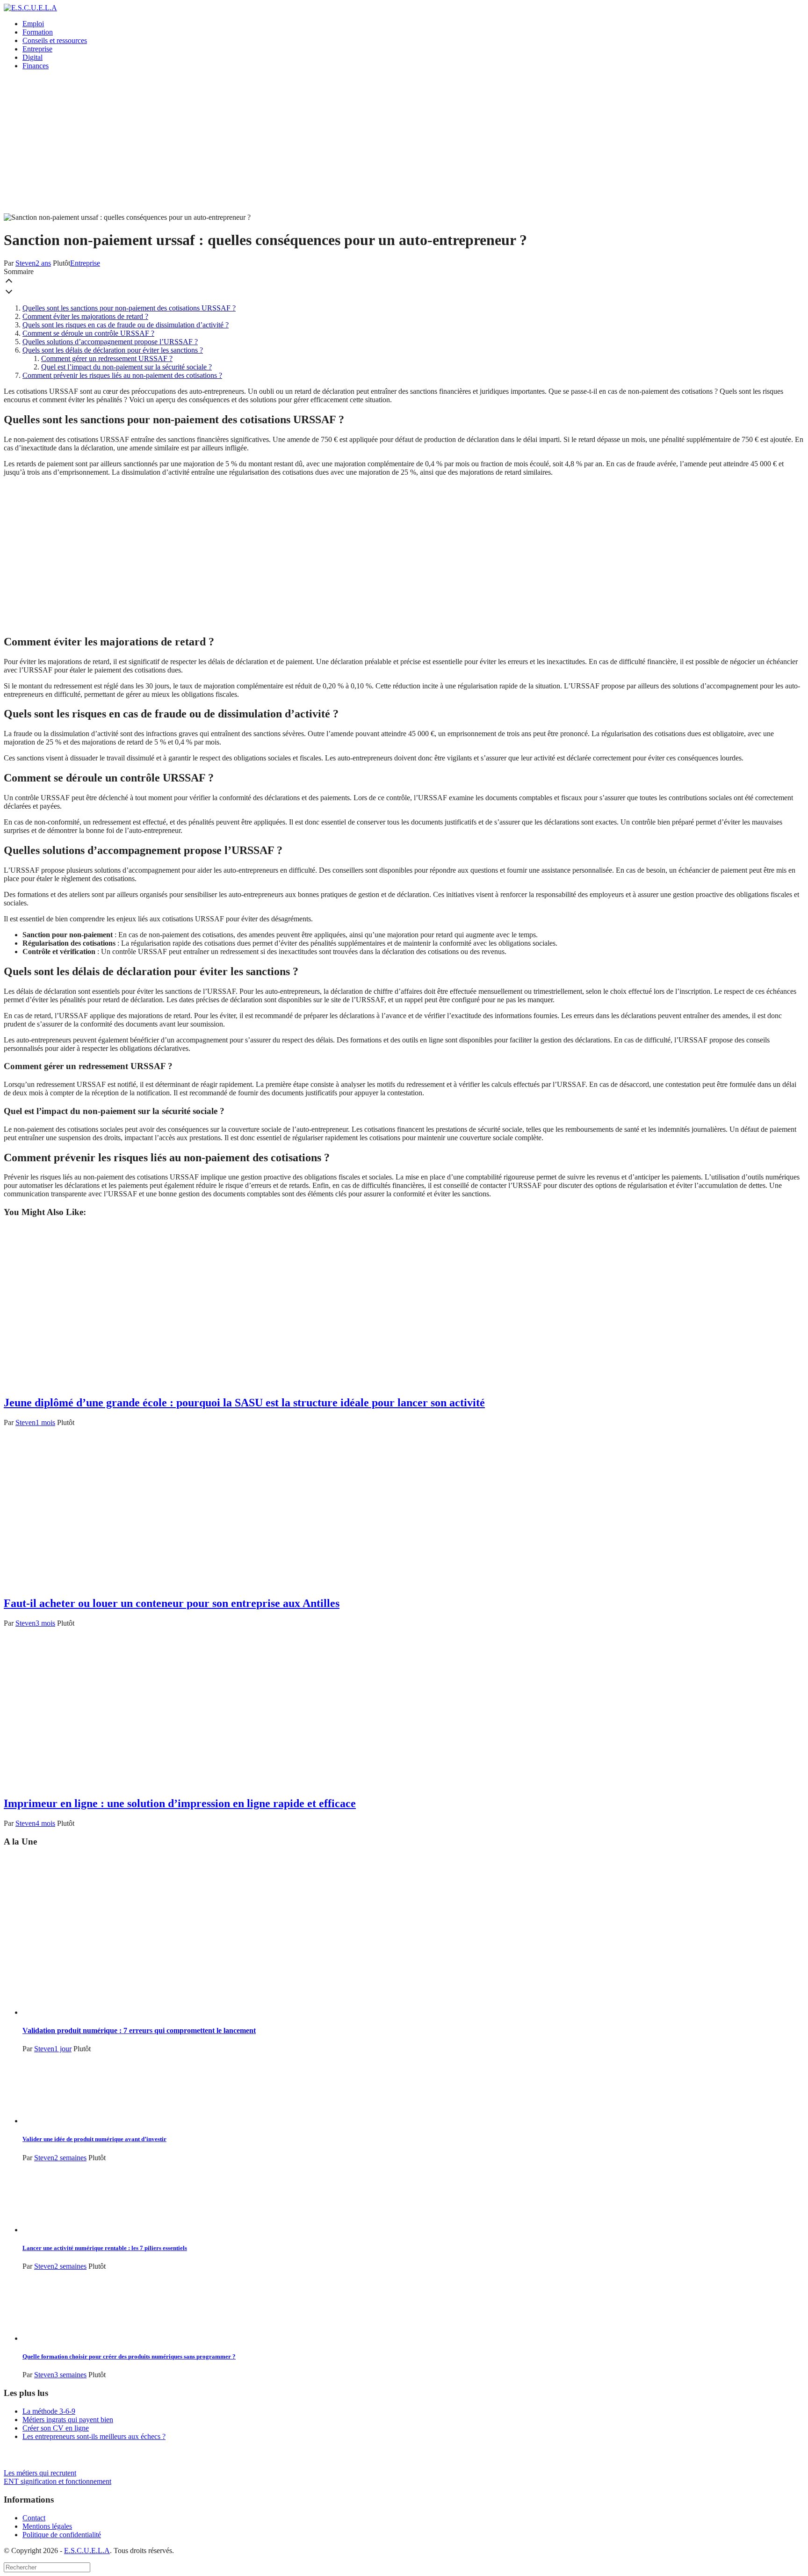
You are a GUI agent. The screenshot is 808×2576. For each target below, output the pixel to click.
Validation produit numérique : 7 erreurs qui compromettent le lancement (139, 2030)
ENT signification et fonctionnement (58, 2481)
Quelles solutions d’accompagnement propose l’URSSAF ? (110, 342)
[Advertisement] (404, 143)
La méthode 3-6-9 (49, 2411)
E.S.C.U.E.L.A (87, 2551)
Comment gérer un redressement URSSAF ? (107, 358)
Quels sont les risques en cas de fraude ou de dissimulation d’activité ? (126, 325)
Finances (36, 66)
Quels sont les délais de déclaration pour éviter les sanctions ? (113, 350)
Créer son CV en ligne (56, 2428)
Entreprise (37, 49)
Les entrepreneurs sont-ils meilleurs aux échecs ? (94, 2436)
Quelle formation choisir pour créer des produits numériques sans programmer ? (129, 2356)
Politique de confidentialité (62, 2535)
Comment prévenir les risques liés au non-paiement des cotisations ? (122, 375)
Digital (32, 57)
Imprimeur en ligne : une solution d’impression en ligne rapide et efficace (180, 1803)
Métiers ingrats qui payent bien (68, 2420)
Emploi (33, 24)
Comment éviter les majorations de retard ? (85, 316)
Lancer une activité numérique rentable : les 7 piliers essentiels (105, 2248)
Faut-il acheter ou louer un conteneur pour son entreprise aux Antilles (172, 1603)
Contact (34, 2518)
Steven (25, 263)
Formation (38, 32)
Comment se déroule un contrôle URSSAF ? (88, 333)
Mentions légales (47, 2526)
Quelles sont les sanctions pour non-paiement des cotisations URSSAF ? (129, 308)
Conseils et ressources (55, 40)
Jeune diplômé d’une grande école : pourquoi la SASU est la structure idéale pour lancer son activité (244, 1403)
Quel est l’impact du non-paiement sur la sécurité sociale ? (126, 367)
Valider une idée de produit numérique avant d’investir (94, 2139)
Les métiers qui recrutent (40, 2473)
